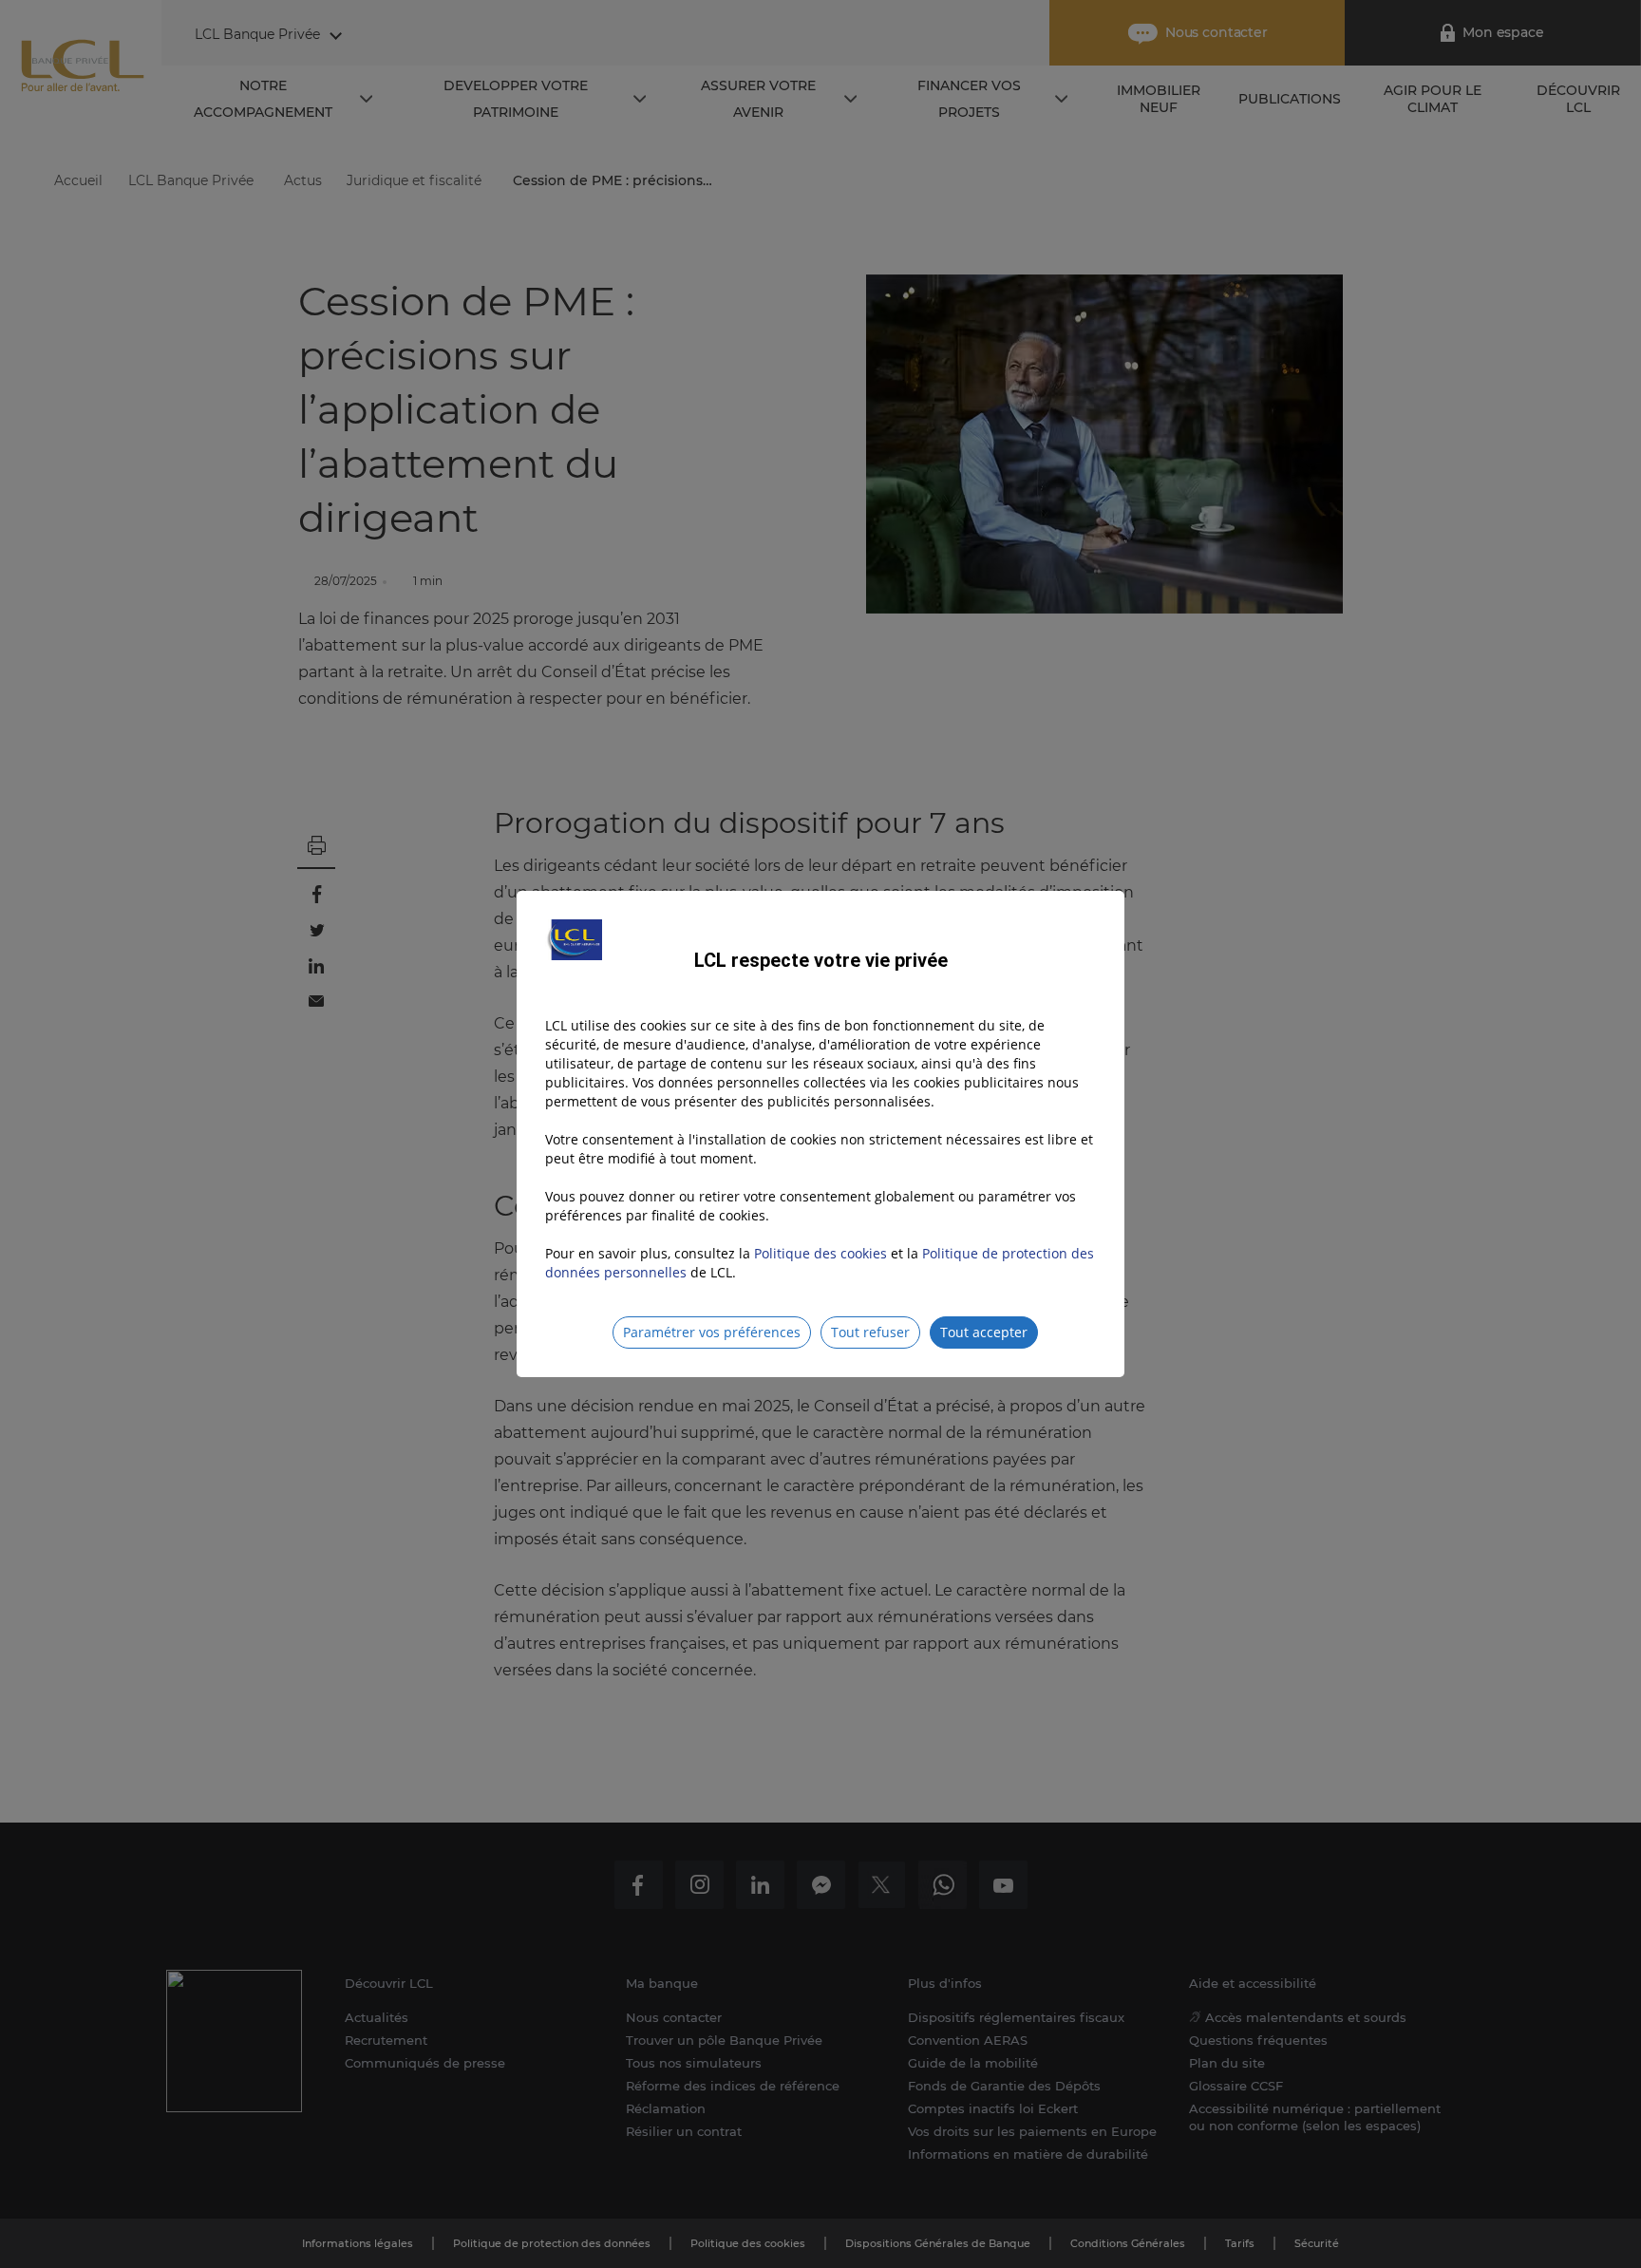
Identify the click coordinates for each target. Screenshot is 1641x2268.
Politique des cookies (820, 1253)
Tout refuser (870, 1332)
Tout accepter (984, 1332)
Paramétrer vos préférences (712, 1332)
